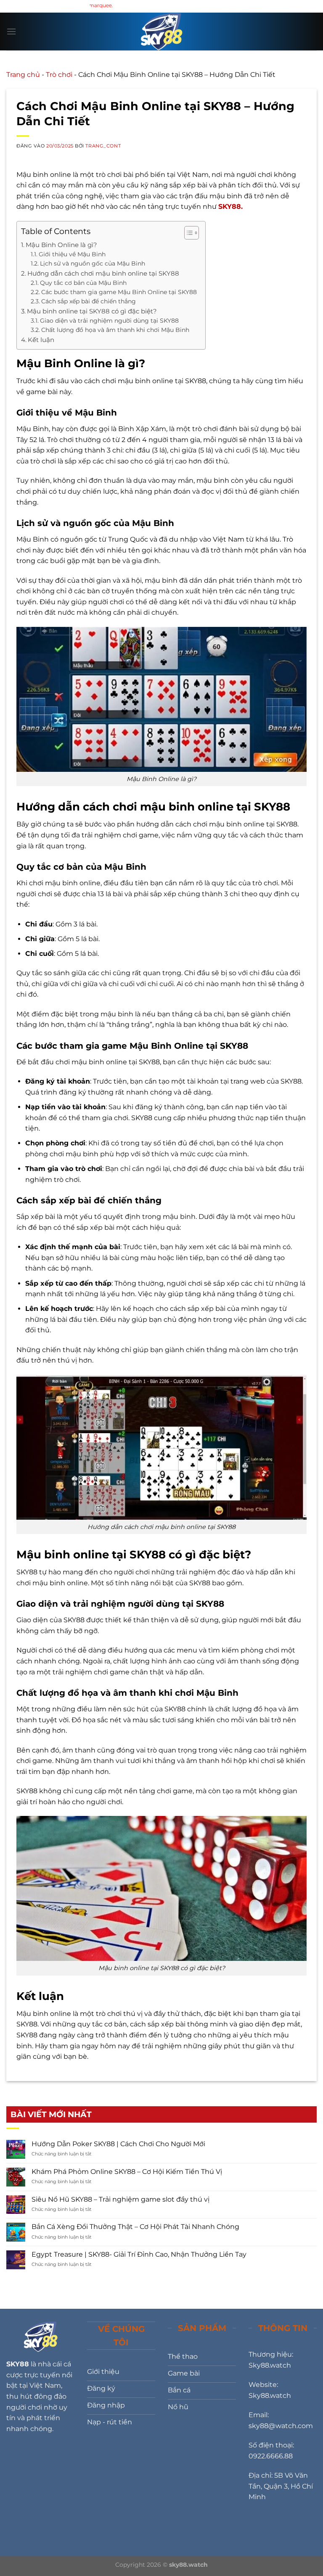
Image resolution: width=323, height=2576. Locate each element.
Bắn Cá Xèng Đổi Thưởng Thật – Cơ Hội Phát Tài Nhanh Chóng (135, 2227)
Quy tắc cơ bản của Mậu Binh (83, 283)
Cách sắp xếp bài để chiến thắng (89, 301)
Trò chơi (59, 75)
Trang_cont (103, 146)
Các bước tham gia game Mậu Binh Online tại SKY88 (119, 292)
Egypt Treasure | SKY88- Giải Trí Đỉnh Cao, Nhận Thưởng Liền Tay (139, 2254)
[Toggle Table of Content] (187, 233)
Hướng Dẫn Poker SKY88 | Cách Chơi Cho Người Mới (118, 2144)
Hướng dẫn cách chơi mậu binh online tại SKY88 (103, 273)
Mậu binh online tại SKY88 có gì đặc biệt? (92, 311)
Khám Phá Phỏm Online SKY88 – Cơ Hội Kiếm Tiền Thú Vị (127, 2172)
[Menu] (11, 31)
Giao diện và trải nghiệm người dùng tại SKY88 (109, 321)
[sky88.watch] (161, 32)
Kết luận (41, 340)
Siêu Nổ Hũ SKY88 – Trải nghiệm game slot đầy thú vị (120, 2199)
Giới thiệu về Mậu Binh (72, 254)
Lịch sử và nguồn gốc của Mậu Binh (93, 263)
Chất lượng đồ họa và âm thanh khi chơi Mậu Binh (115, 330)
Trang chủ (23, 75)
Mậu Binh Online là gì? (61, 245)
